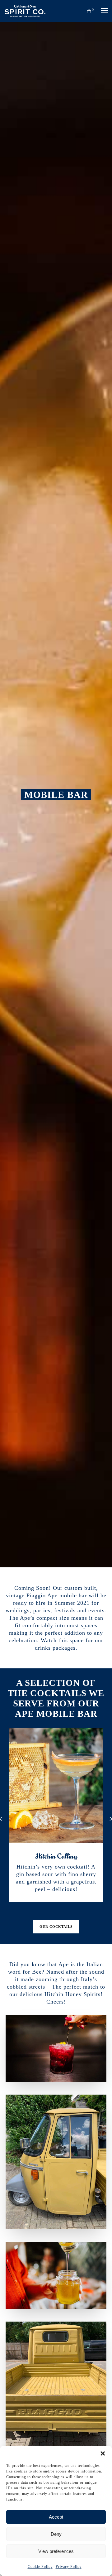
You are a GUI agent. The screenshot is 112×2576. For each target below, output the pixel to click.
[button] (103, 2453)
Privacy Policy (69, 2567)
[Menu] (102, 11)
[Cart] (86, 11)
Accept (56, 2517)
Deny (56, 2534)
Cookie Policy (40, 2567)
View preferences (56, 2551)
